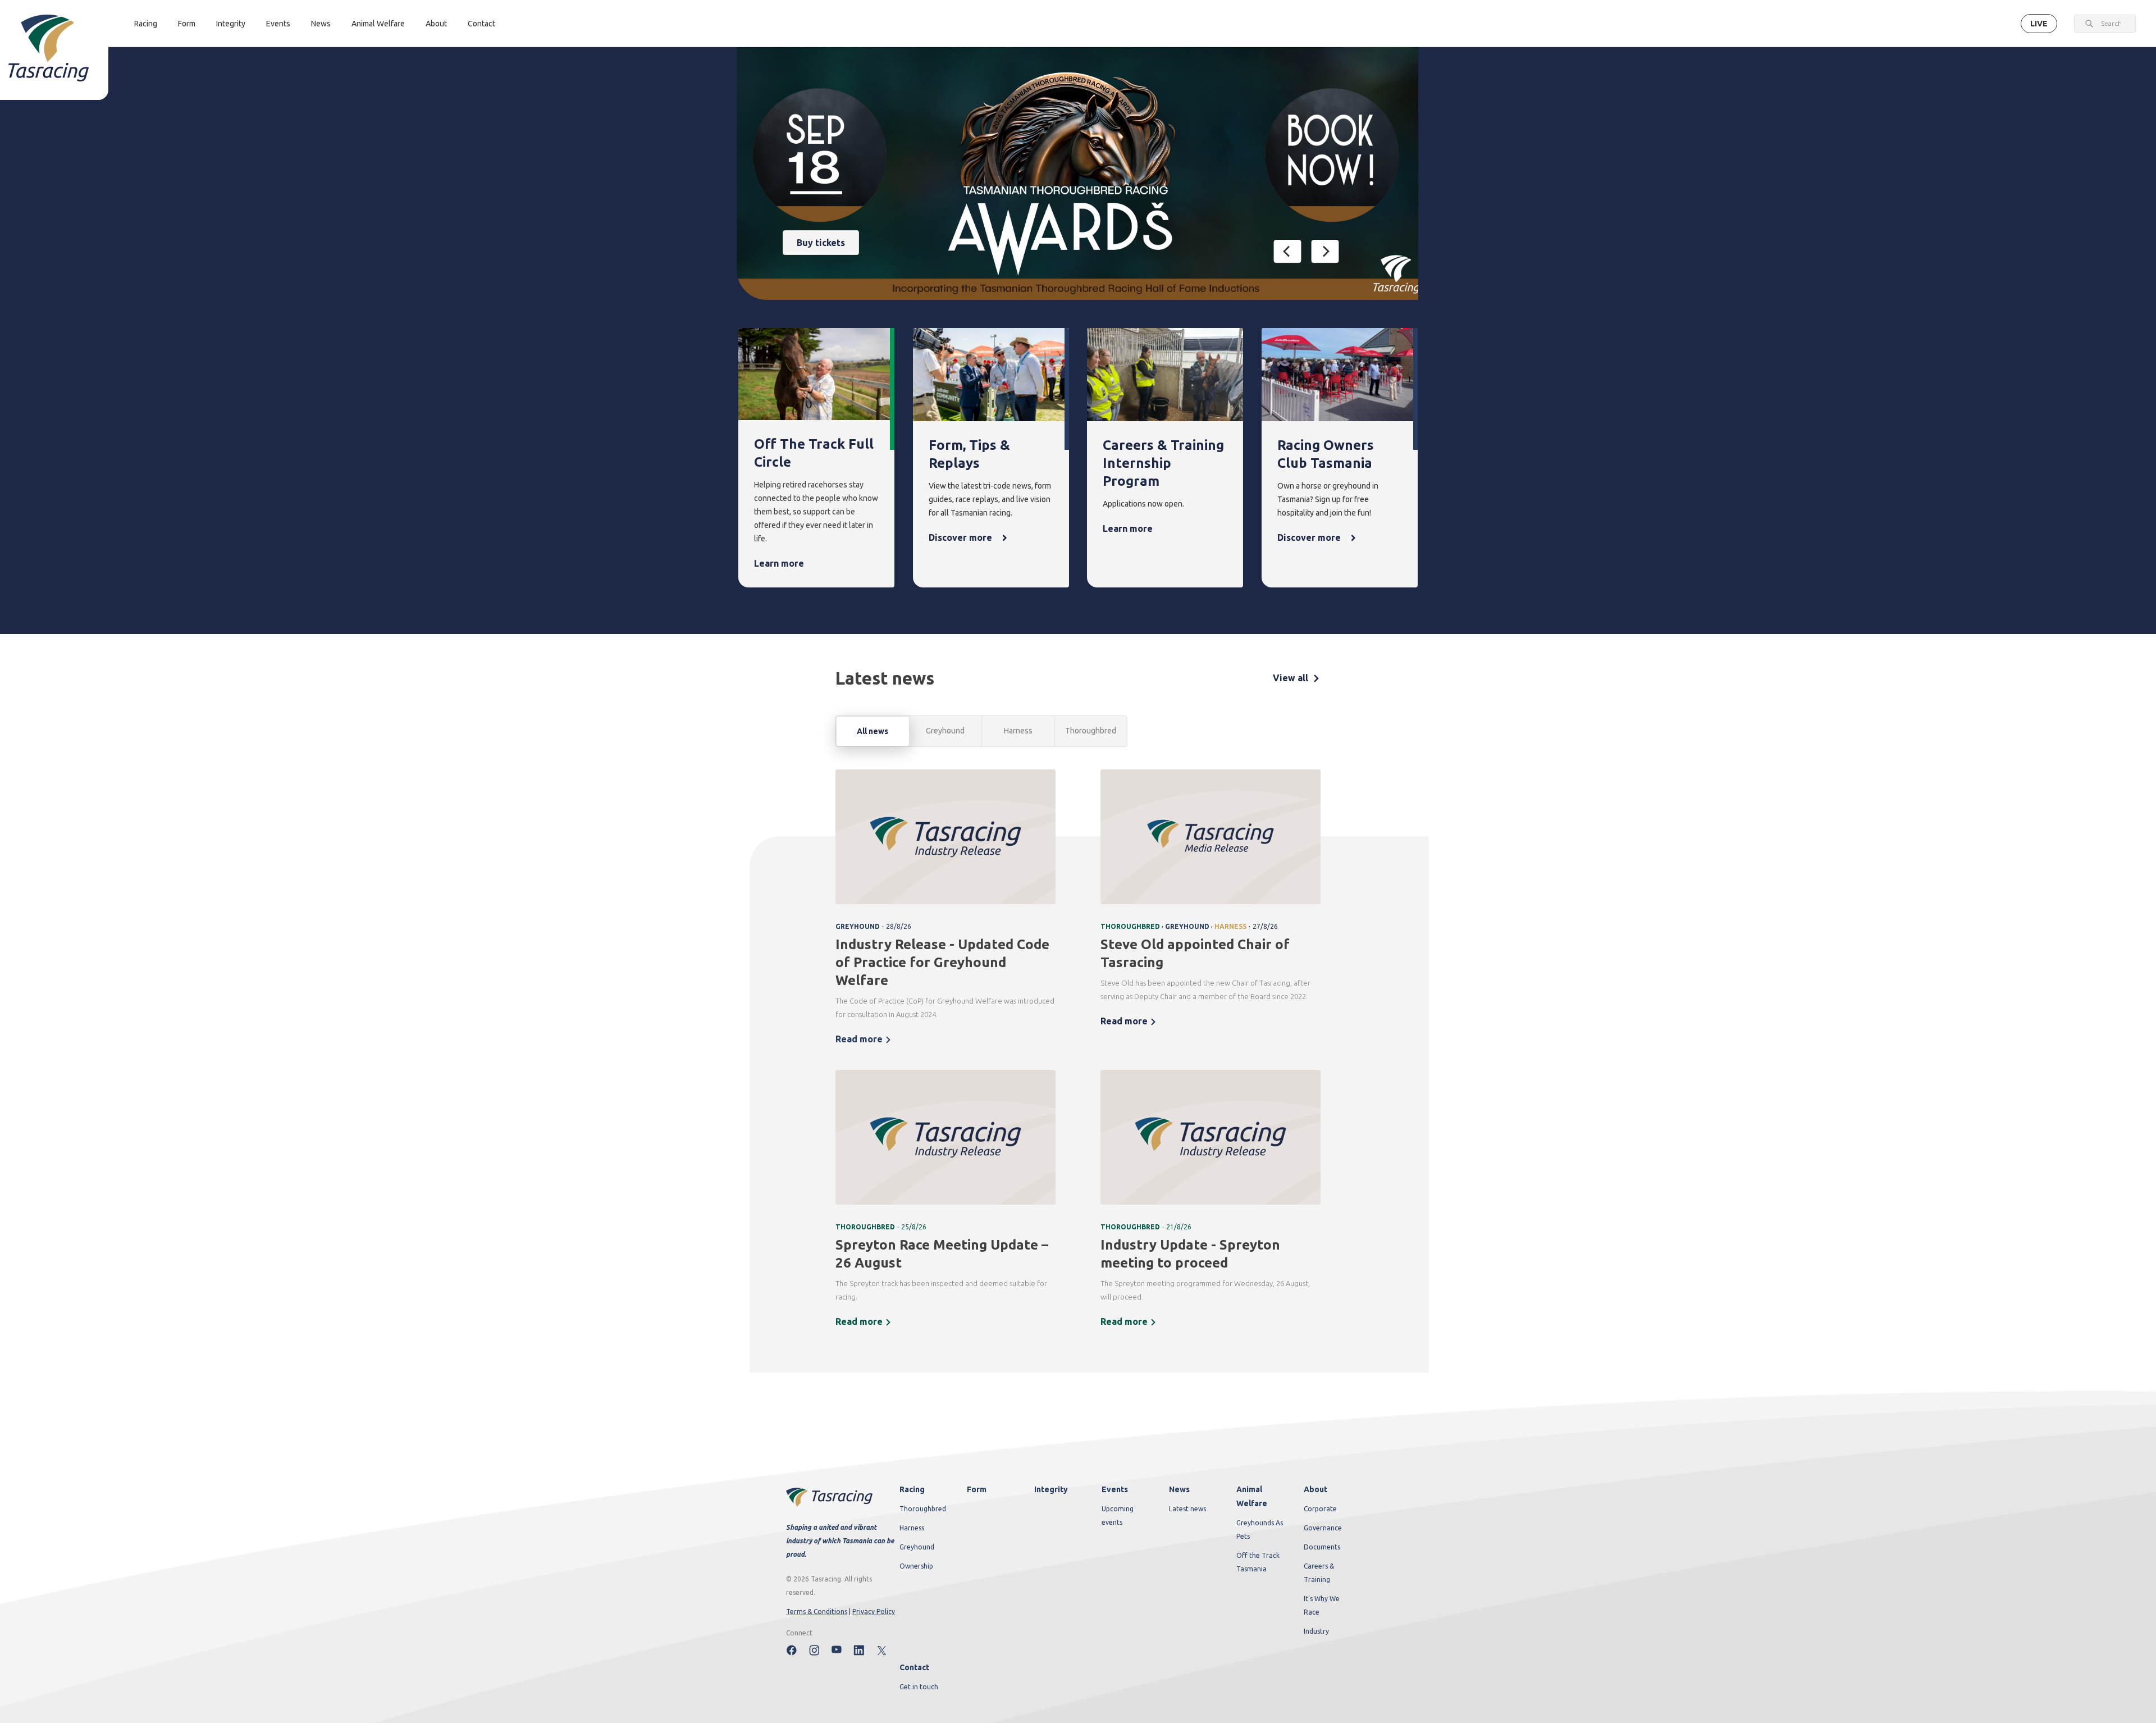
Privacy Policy (874, 1612)
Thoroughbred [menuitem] (923, 1509)
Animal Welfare (378, 24)
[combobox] (2111, 24)
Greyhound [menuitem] (917, 1547)
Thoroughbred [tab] (1091, 731)
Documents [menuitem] (1322, 1547)
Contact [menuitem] (914, 1667)
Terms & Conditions (817, 1612)
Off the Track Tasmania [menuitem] (1258, 1562)
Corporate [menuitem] (1320, 1509)
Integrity (231, 24)
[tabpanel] (1078, 1056)
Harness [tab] (1018, 731)
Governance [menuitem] (1323, 1528)
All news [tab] (873, 731)
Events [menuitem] (1115, 1489)
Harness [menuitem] (912, 1528)
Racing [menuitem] (912, 1489)
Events (278, 24)
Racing (146, 24)
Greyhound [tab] (945, 731)
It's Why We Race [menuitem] (1322, 1605)
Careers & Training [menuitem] (1319, 1573)
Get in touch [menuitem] (919, 1687)
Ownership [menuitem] (916, 1566)
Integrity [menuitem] (1051, 1489)
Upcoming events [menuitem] (1118, 1515)
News (321, 24)
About (436, 24)
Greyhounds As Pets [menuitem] (1260, 1530)
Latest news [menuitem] (1187, 1509)
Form (187, 24)
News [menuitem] (1179, 1489)
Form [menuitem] (977, 1489)
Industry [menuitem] (1316, 1631)
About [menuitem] (1315, 1489)
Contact (481, 24)
